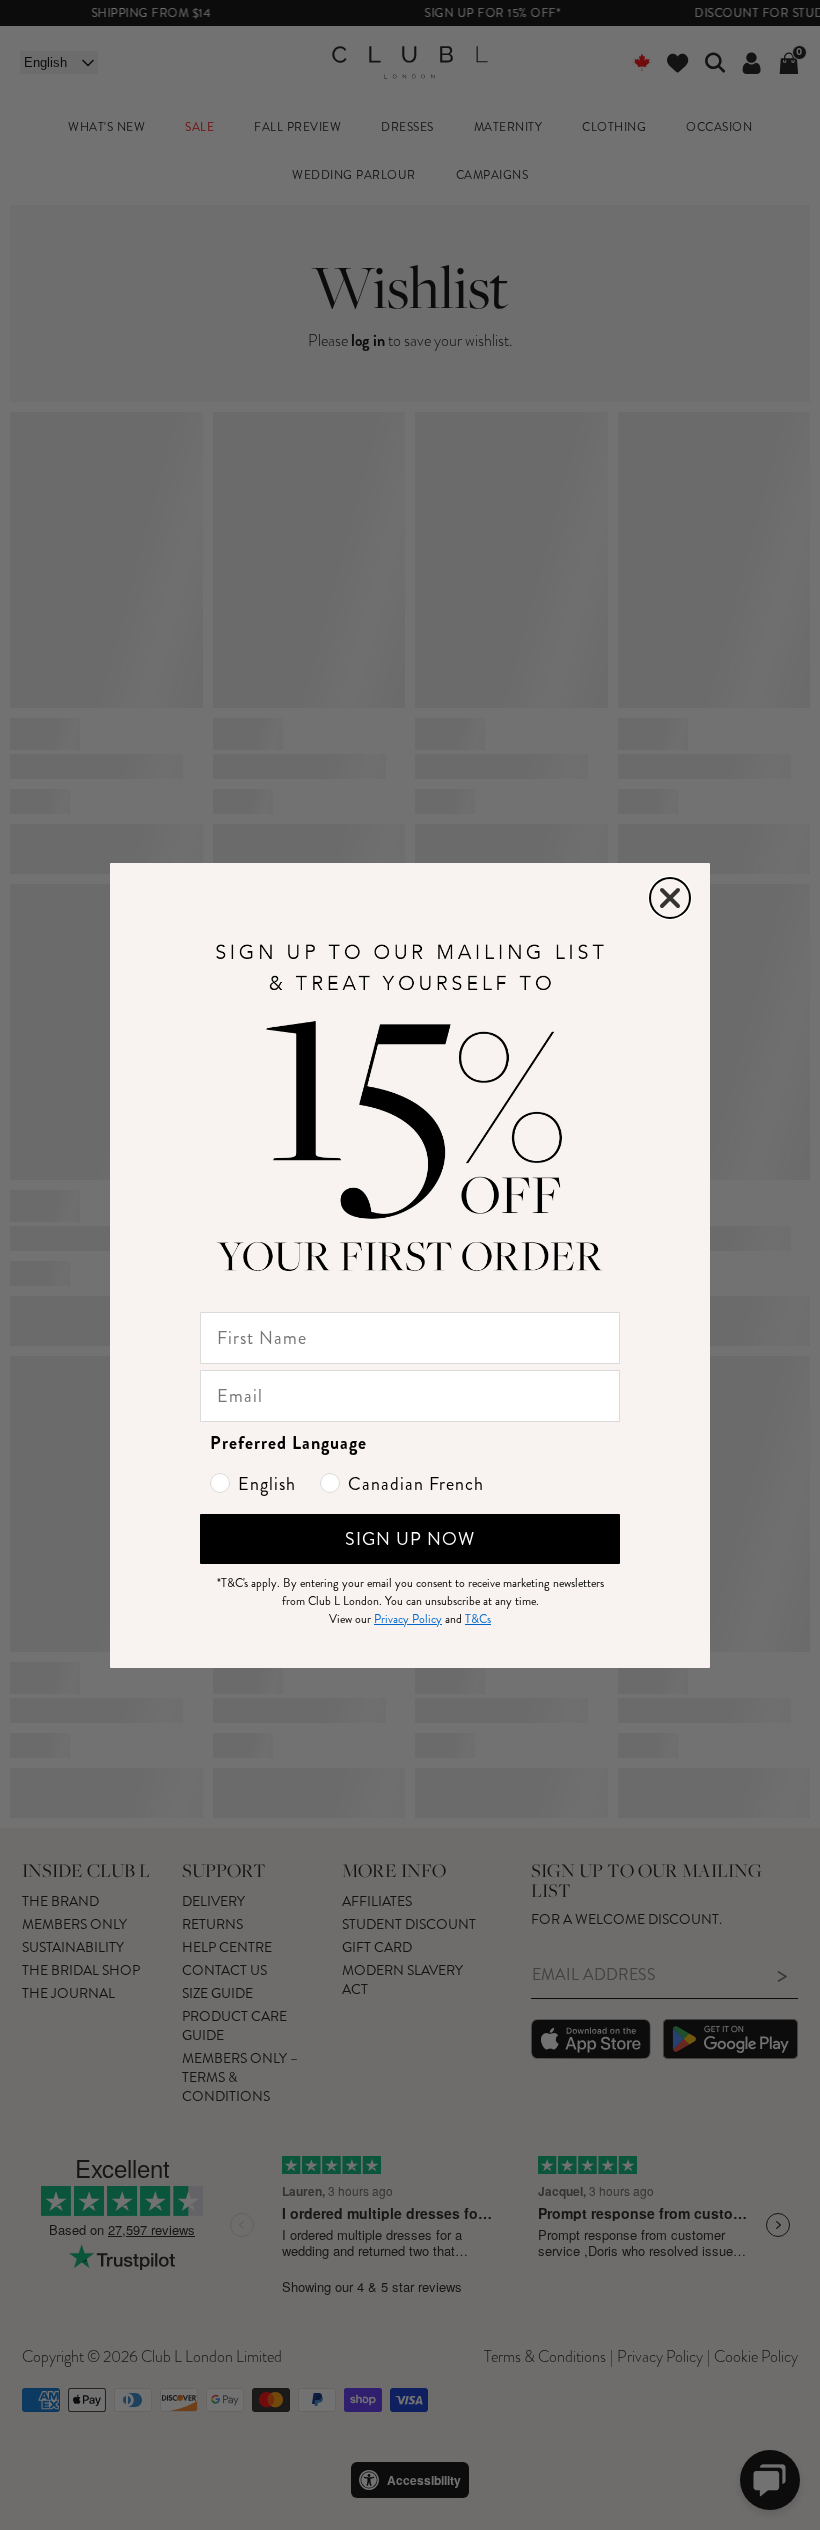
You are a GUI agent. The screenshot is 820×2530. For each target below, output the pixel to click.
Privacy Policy (408, 1619)
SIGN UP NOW (410, 1539)
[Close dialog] (670, 898)
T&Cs (478, 1619)
